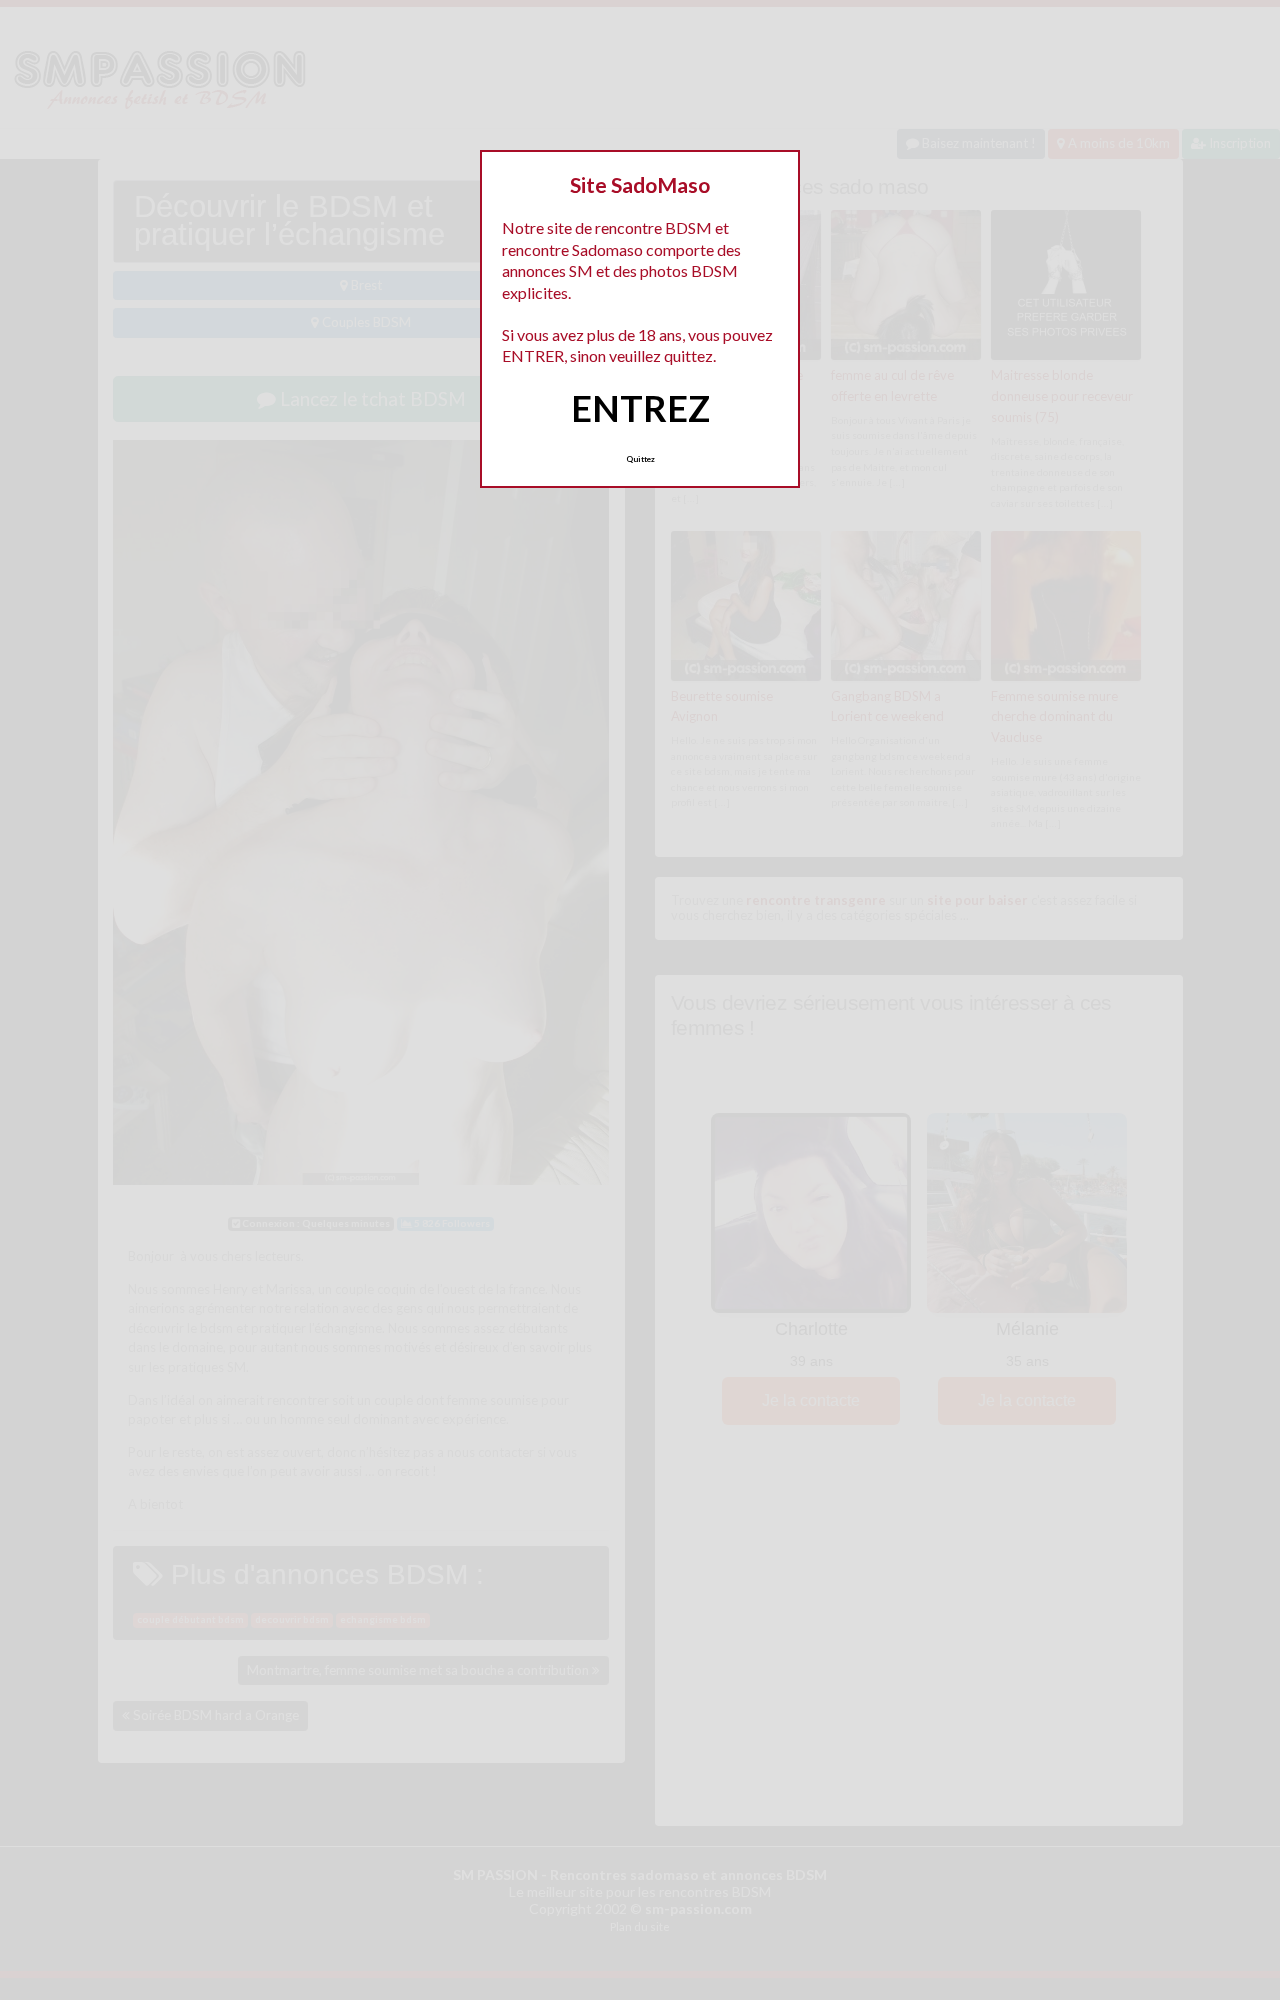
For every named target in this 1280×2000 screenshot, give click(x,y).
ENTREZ (640, 408)
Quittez (640, 459)
